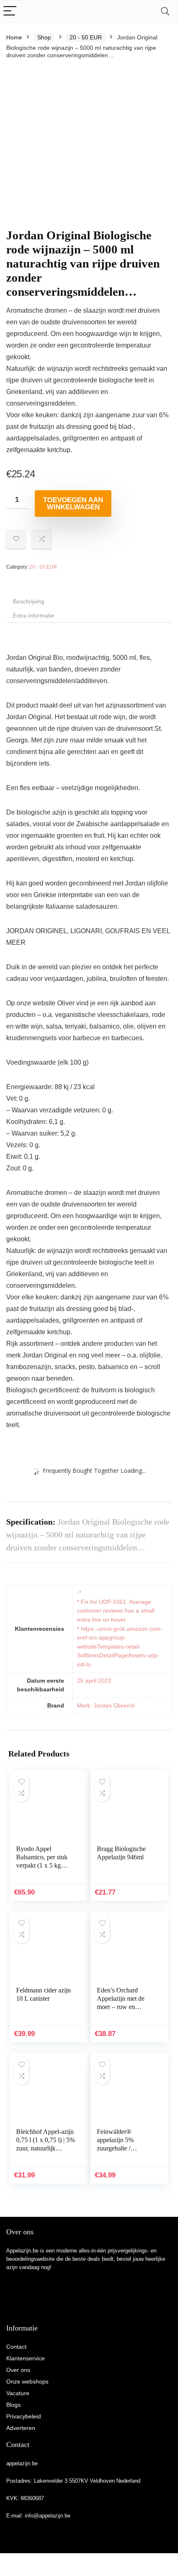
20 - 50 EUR (86, 37)
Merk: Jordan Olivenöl (106, 1705)
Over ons (18, 2370)
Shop (44, 37)
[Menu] (10, 11)
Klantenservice (25, 2358)
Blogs (13, 2405)
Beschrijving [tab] (29, 601)
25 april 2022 (94, 1681)
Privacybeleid (24, 2416)
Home (14, 37)
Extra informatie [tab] (34, 615)
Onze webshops (27, 2381)
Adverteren (21, 2428)
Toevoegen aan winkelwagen (73, 504)
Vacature (18, 2393)
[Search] (165, 11)
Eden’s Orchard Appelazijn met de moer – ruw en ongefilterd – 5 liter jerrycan (122, 2007)
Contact (16, 2347)
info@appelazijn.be (48, 2516)
